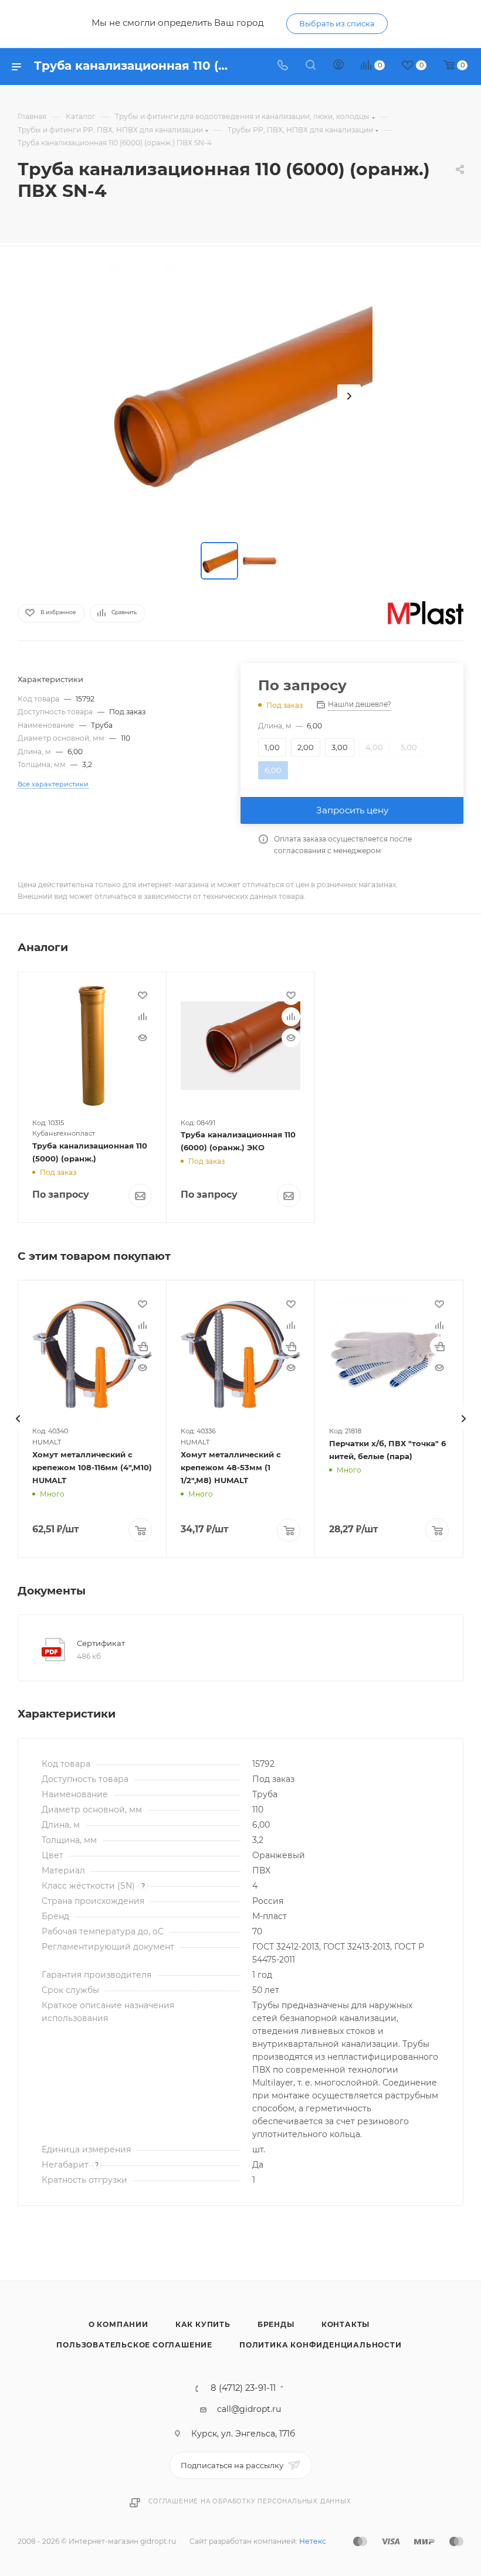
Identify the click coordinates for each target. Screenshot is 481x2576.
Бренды (276, 2324)
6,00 (273, 770)
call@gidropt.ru (249, 2409)
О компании (118, 2324)
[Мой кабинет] (338, 66)
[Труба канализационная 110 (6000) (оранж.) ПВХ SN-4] (240, 396)
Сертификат (101, 1643)
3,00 (340, 747)
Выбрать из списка (337, 23)
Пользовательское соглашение (134, 2345)
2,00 (306, 747)
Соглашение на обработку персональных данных (250, 2501)
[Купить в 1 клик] (143, 1346)
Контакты (345, 2324)
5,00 (409, 747)
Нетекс (313, 2541)
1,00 (272, 747)
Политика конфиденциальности (321, 2345)
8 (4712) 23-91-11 (243, 2388)
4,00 (374, 747)
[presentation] (18, 1419)
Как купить (203, 2324)
